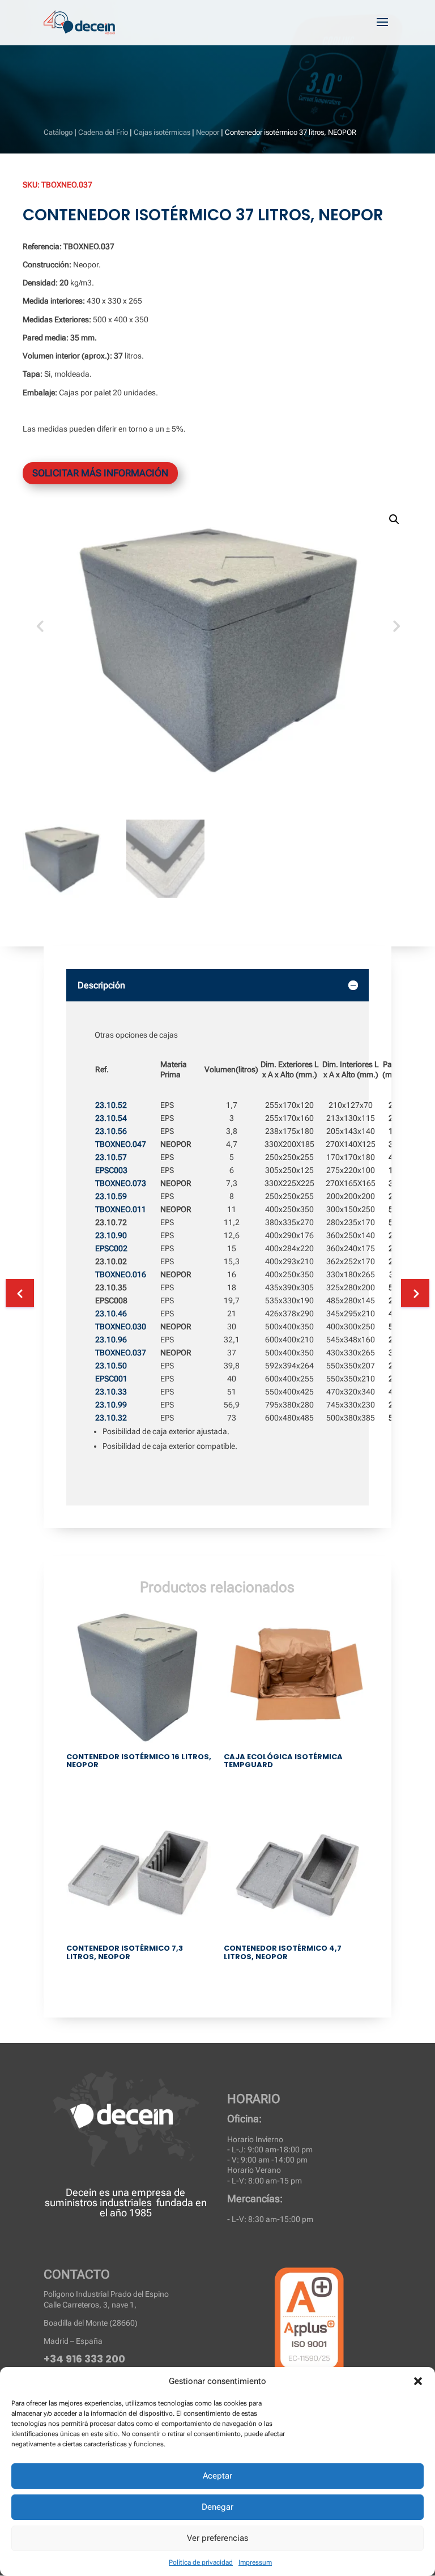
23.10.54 (111, 1118)
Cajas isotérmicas (162, 132)
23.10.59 (111, 1196)
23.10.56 (111, 1131)
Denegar (217, 2507)
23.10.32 (111, 1418)
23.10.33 (111, 1392)
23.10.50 (111, 1366)
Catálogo (58, 132)
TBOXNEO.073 (121, 1183)
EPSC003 (111, 1170)
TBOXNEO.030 (121, 1327)
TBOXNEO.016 (121, 1274)
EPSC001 (111, 1379)
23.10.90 (111, 1235)
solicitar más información (100, 473)
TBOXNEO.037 (121, 1353)
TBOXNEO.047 (121, 1144)
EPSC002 (111, 1248)
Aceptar (217, 2476)
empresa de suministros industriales (115, 2197)
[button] (418, 2381)
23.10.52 (111, 1105)
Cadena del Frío (103, 132)
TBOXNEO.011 (121, 1209)
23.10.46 (111, 1313)
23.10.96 (111, 1340)
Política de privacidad (201, 2562)
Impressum (255, 2562)
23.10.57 (111, 1157)
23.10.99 (111, 1405)
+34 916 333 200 (84, 2359)
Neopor (208, 132)
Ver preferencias (217, 2538)
